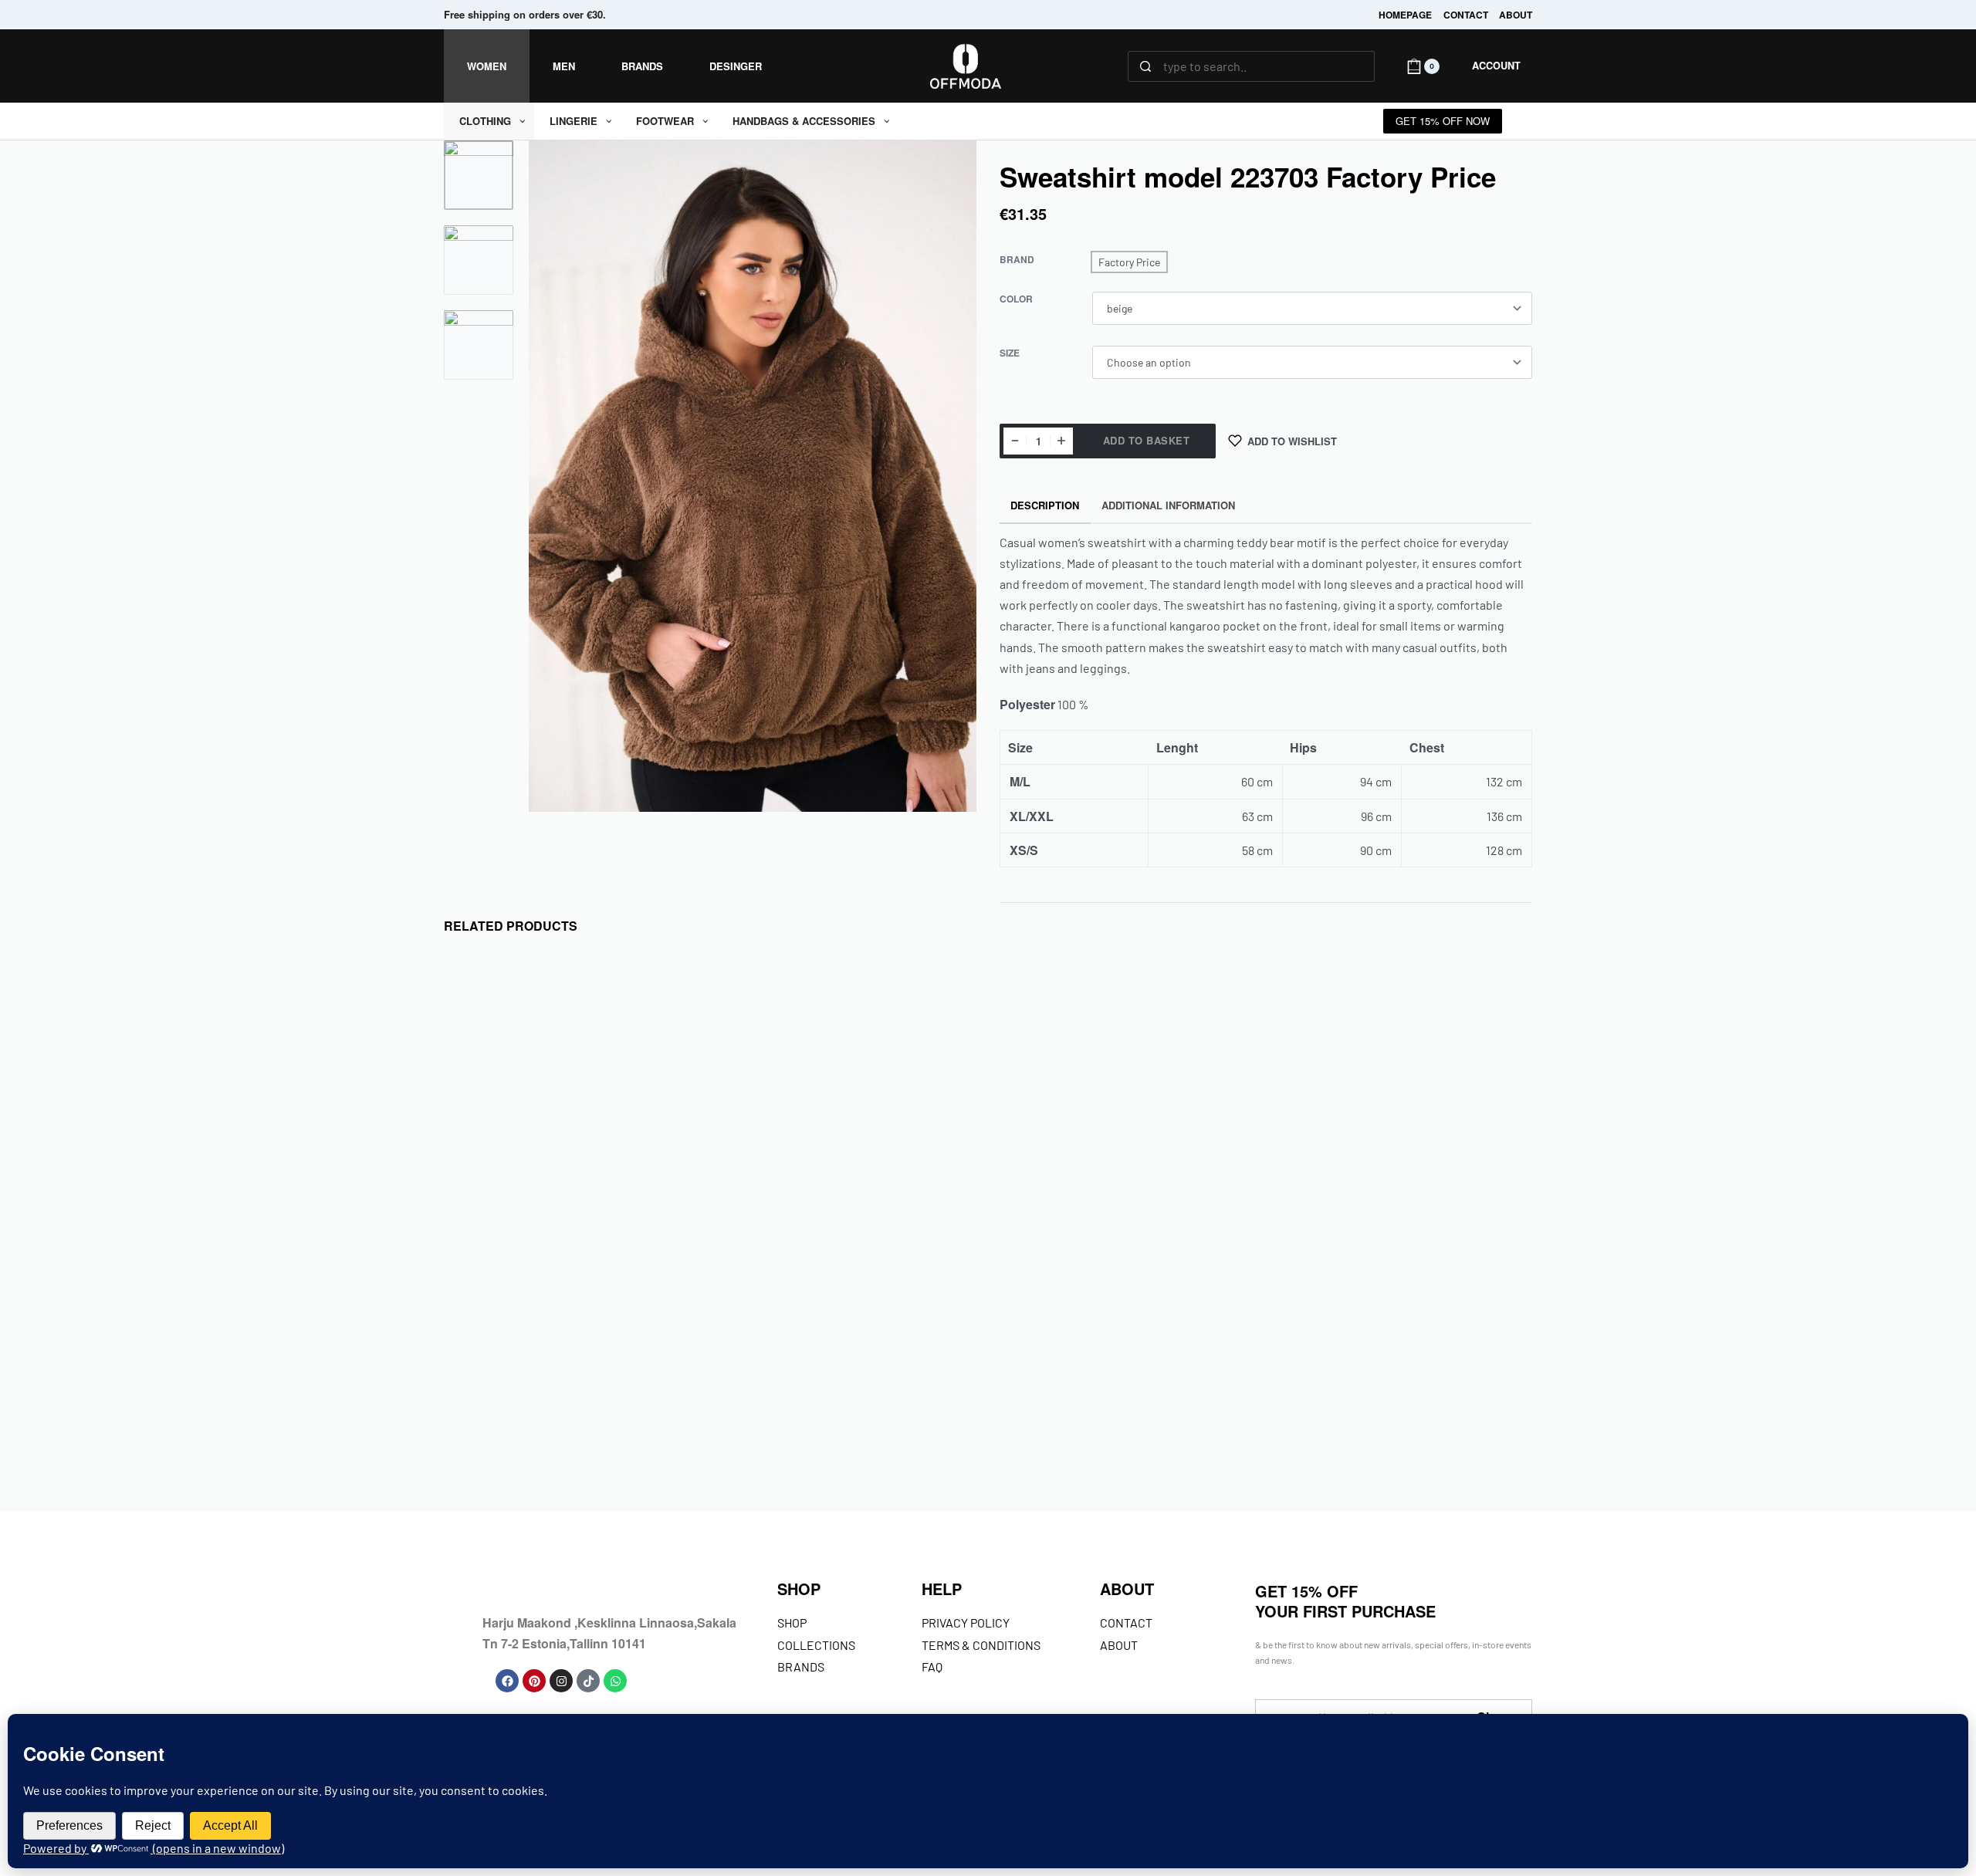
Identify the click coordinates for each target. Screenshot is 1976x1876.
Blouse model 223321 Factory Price (836, 1433)
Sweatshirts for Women (1340, 1396)
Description (1045, 505)
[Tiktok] (588, 1681)
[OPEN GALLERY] (753, 476)
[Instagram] (561, 1681)
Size (1010, 353)
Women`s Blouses (531, 1396)
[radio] (1129, 262)
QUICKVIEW (642, 1328)
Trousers (1100, 1396)
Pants (1025, 1396)
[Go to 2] (479, 260)
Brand (1017, 260)
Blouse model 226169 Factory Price (560, 1433)
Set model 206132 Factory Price (1394, 1421)
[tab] (1045, 506)
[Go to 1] (479, 175)
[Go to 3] (479, 345)
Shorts (1059, 1396)
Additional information (1168, 505)
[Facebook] (507, 1681)
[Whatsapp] (615, 1681)
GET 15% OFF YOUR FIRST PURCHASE (1345, 1601)
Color (1016, 299)
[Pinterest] (534, 1681)
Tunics (475, 1396)
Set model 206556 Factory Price (1118, 1421)
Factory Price (491, 1378)
